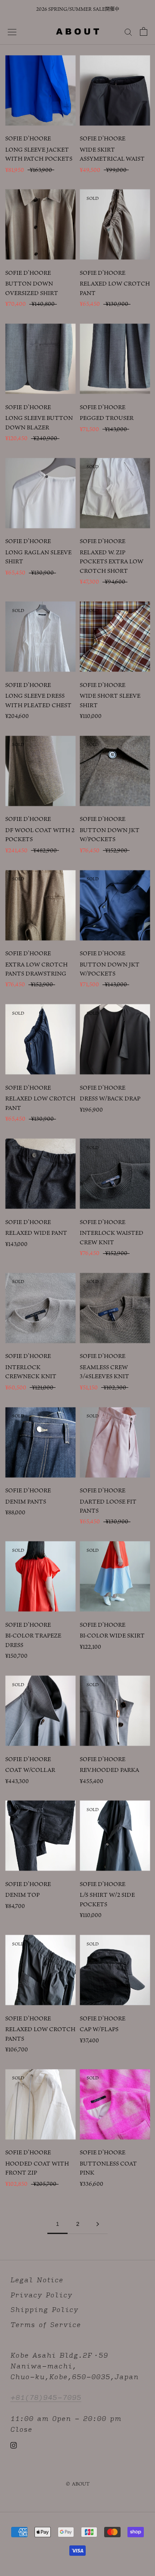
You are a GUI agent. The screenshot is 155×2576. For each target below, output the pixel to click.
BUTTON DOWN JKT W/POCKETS (110, 834)
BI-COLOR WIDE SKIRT (112, 1635)
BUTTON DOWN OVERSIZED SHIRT (32, 288)
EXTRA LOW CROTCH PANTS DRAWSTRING (36, 969)
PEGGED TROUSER (107, 418)
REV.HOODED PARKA (109, 1770)
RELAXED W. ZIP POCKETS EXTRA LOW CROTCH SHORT (112, 561)
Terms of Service (46, 2325)
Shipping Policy (44, 2310)
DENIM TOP (22, 1895)
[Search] (128, 31)
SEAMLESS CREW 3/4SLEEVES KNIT (104, 1372)
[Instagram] (14, 2445)
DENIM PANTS (26, 1501)
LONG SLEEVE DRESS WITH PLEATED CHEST (38, 700)
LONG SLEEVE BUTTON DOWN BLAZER (39, 422)
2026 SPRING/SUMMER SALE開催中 (78, 9)
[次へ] (98, 2224)
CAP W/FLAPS (99, 2029)
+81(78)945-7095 (46, 2397)
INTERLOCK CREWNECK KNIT (31, 1372)
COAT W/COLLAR (30, 1770)
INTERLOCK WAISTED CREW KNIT (112, 1237)
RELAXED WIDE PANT (36, 1233)
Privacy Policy (41, 2295)
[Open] (144, 31)
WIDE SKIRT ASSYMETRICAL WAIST (112, 154)
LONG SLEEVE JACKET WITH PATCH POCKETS (39, 154)
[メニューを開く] (12, 31)
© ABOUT (78, 2484)
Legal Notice (37, 2280)
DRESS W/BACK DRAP (110, 1098)
